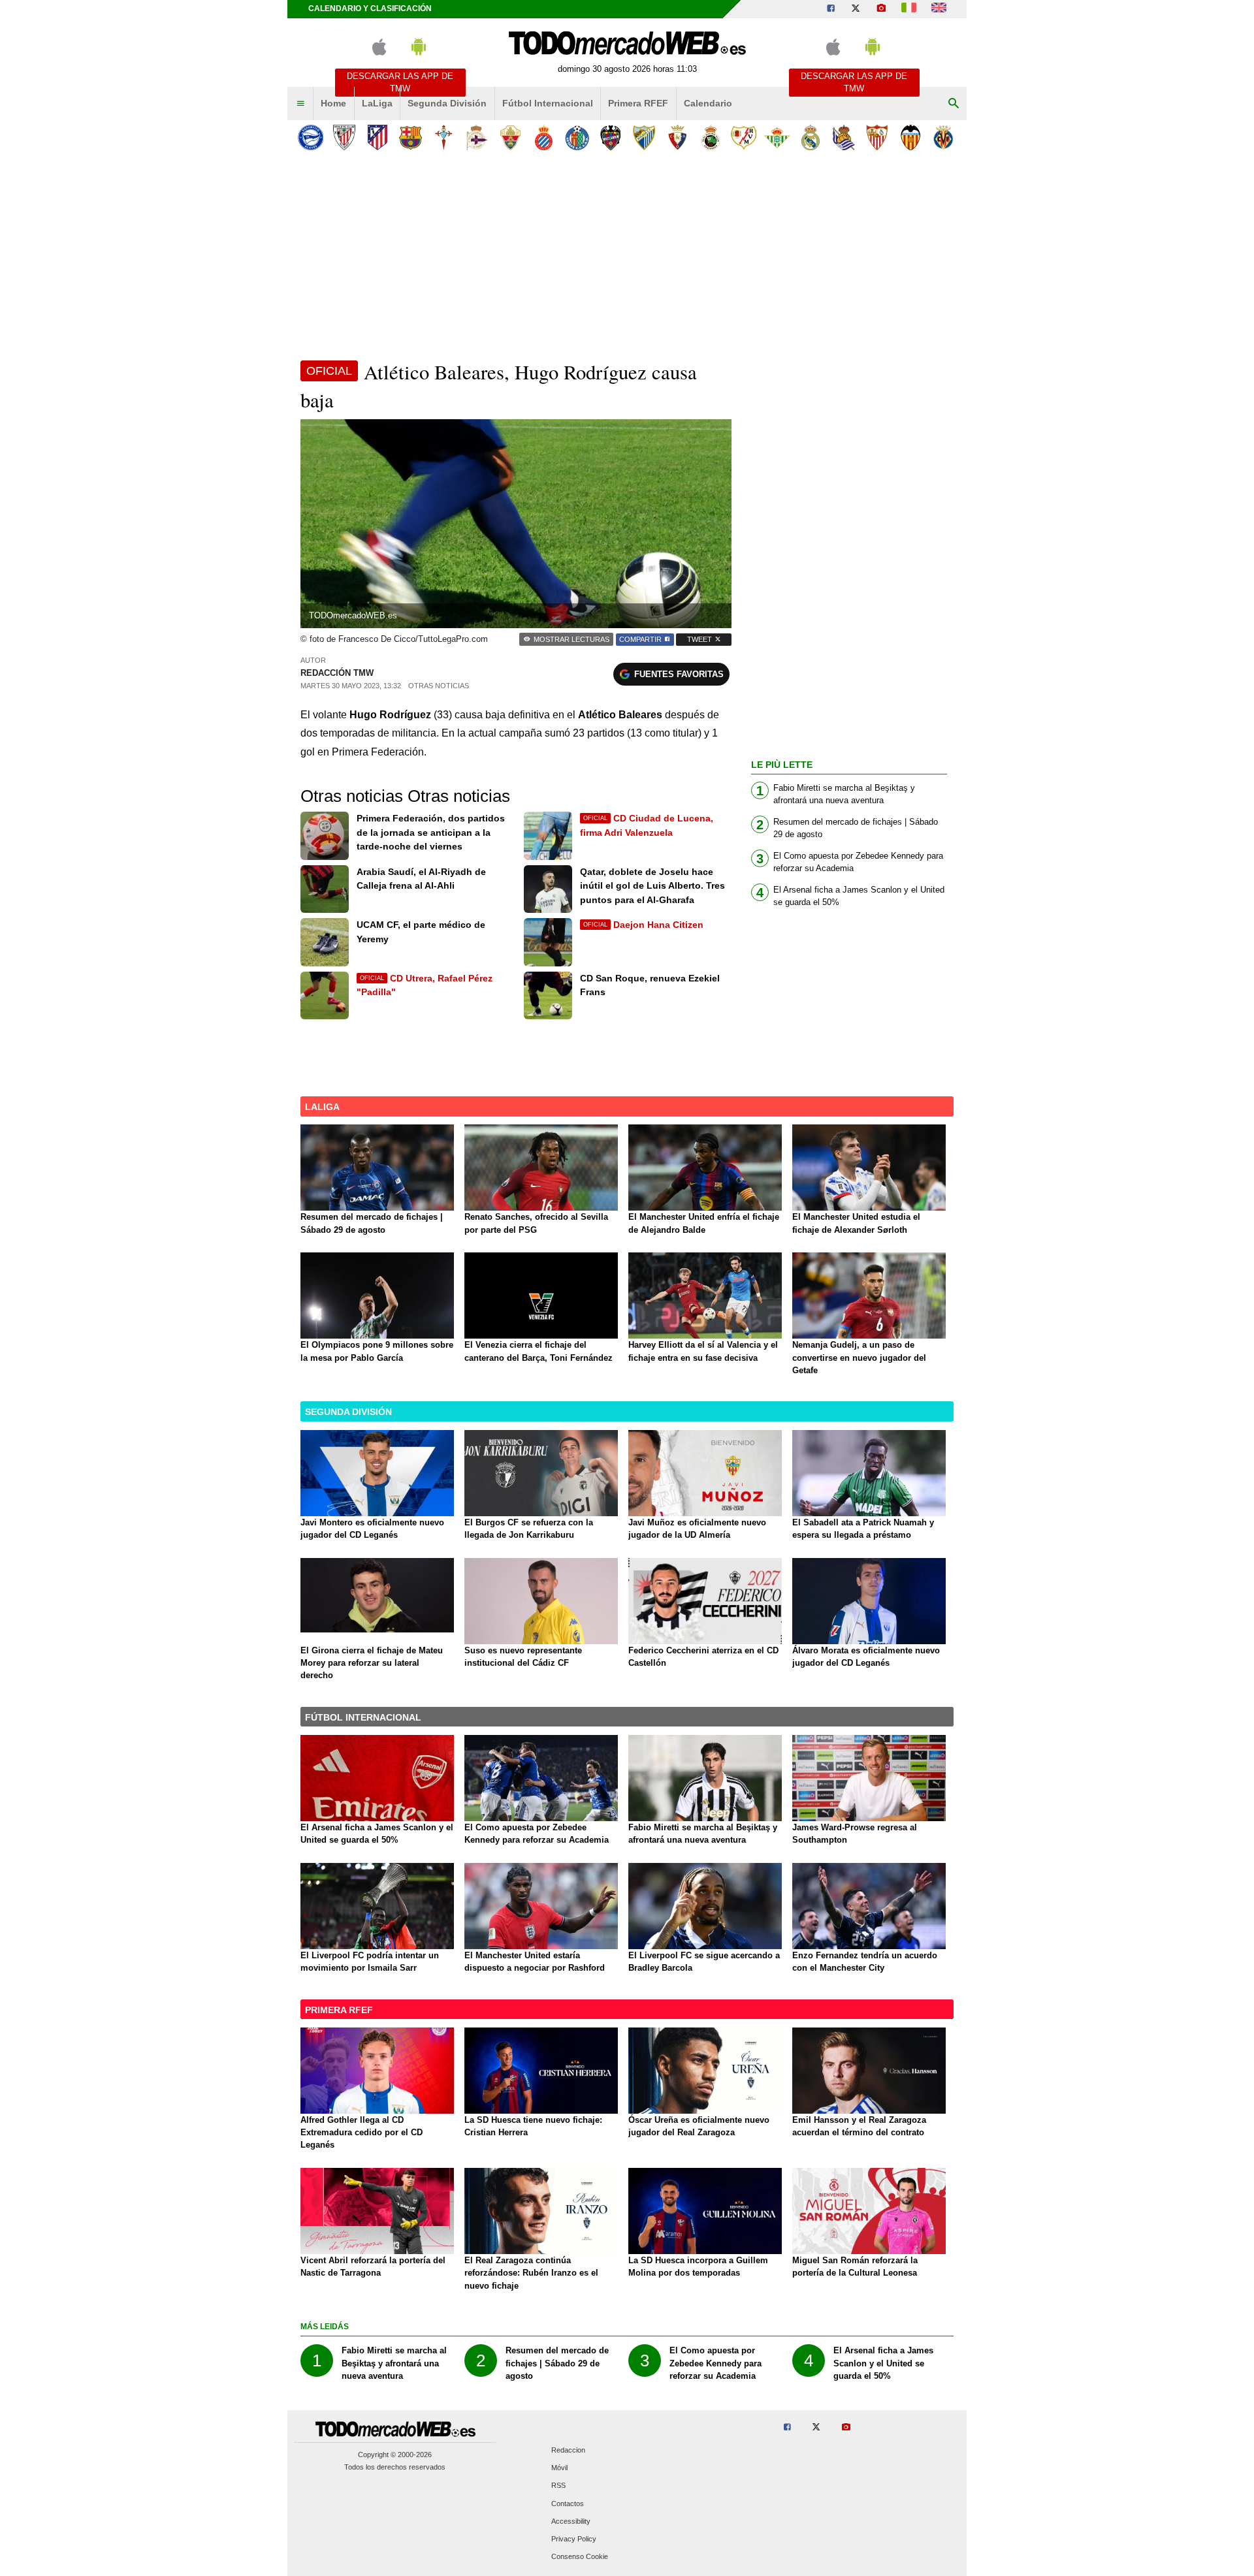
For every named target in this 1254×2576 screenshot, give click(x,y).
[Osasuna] (677, 137)
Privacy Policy (574, 2539)
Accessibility (571, 2521)
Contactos (568, 2504)
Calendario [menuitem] (708, 103)
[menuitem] (300, 104)
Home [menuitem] (333, 103)
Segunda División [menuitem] (447, 103)
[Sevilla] (877, 137)
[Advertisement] (627, 254)
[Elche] (510, 137)
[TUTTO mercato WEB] (909, 9)
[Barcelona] (410, 137)
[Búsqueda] (954, 104)
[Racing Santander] (710, 137)
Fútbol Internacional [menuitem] (548, 103)
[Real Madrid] (810, 137)
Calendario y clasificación (370, 8)
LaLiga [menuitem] (377, 103)
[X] (856, 9)
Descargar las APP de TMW (400, 82)
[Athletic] (344, 137)
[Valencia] (910, 137)
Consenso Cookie (580, 2557)
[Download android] (419, 53)
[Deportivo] (477, 137)
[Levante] (610, 137)
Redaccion (568, 2450)
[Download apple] (379, 53)
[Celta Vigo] (444, 137)
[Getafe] (577, 137)
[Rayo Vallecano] (744, 137)
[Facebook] (831, 9)
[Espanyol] (544, 137)
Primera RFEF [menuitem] (638, 103)
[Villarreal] (943, 137)
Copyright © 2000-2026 (395, 2455)
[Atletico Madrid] (377, 137)
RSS (558, 2486)
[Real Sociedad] (844, 137)
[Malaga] (644, 137)
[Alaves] (311, 137)
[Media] (881, 9)
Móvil (559, 2468)
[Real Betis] (777, 137)
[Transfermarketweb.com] (939, 9)
